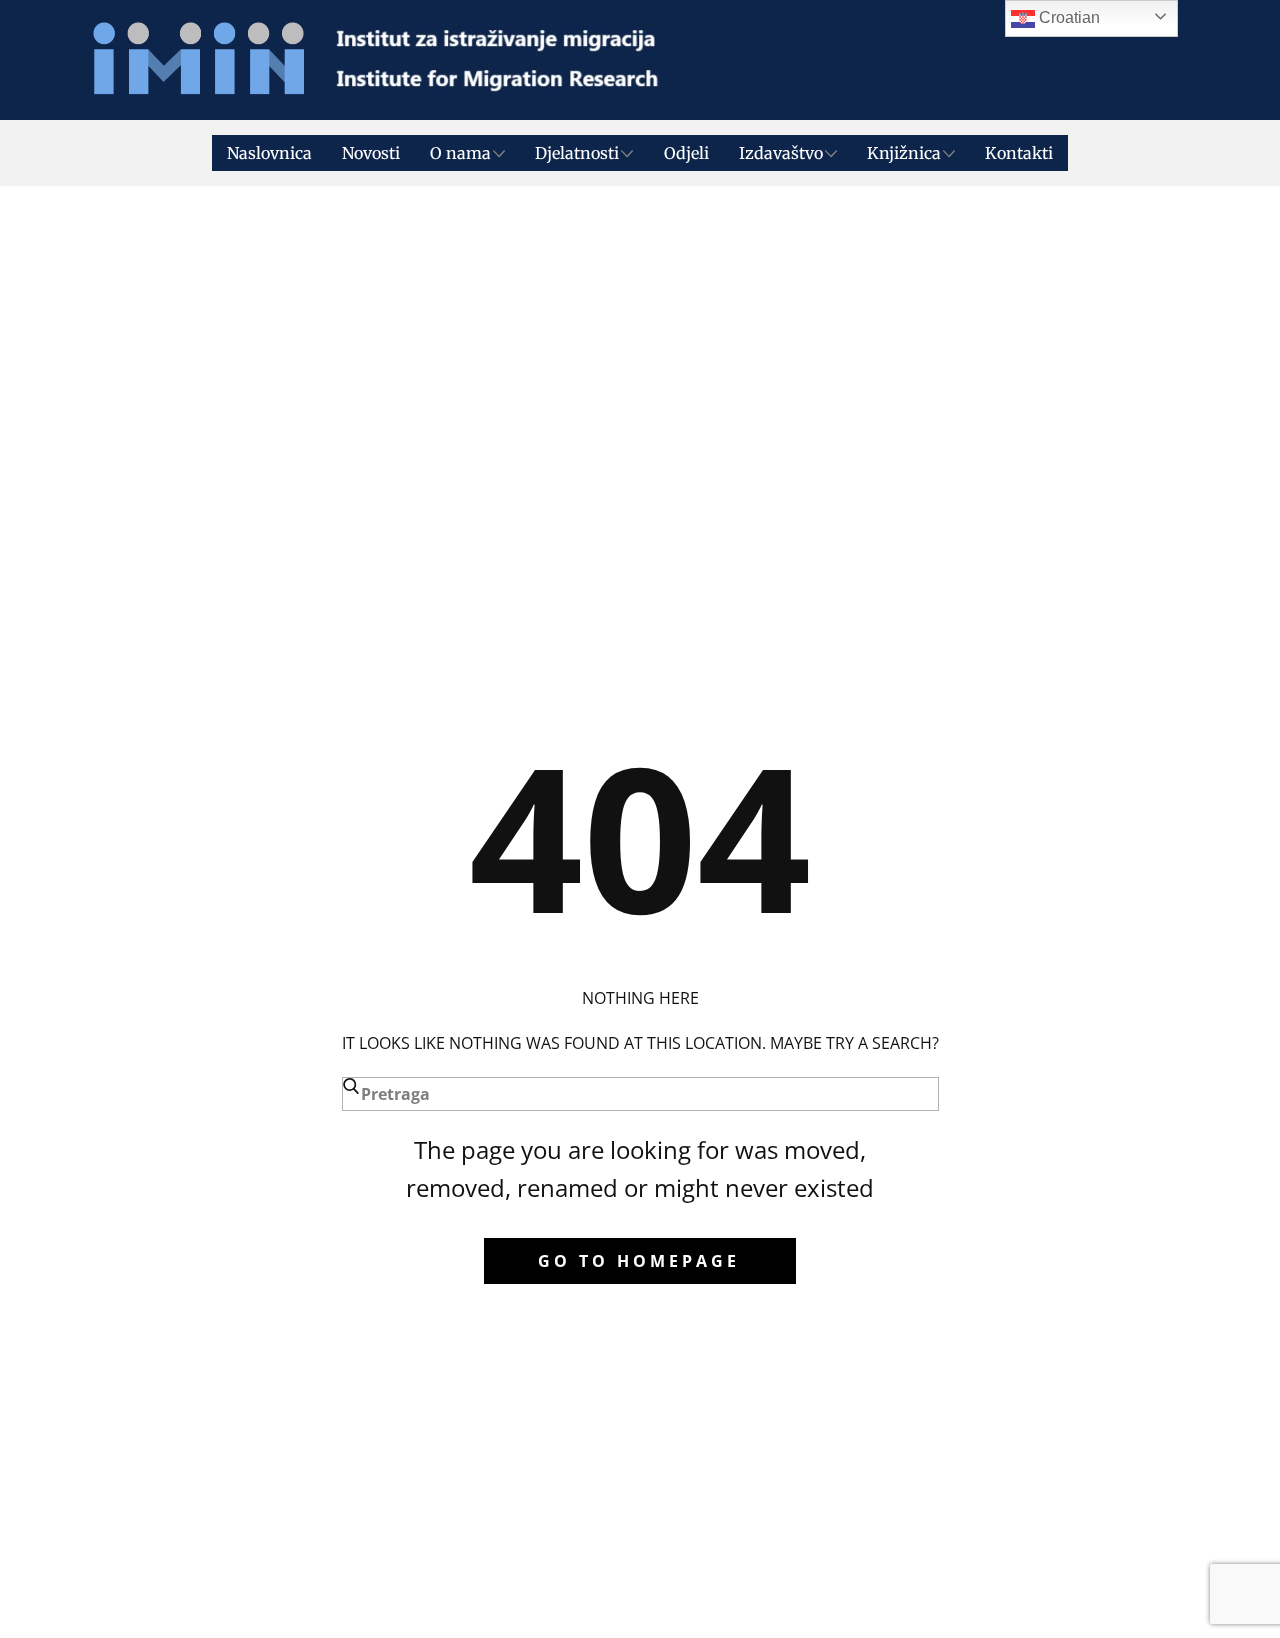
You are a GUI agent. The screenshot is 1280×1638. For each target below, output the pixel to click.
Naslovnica (269, 153)
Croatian (1067, 17)
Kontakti (1019, 153)
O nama (460, 153)
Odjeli (686, 153)
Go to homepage (639, 1261)
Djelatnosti (577, 153)
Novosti (371, 153)
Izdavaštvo (781, 153)
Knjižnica (904, 153)
